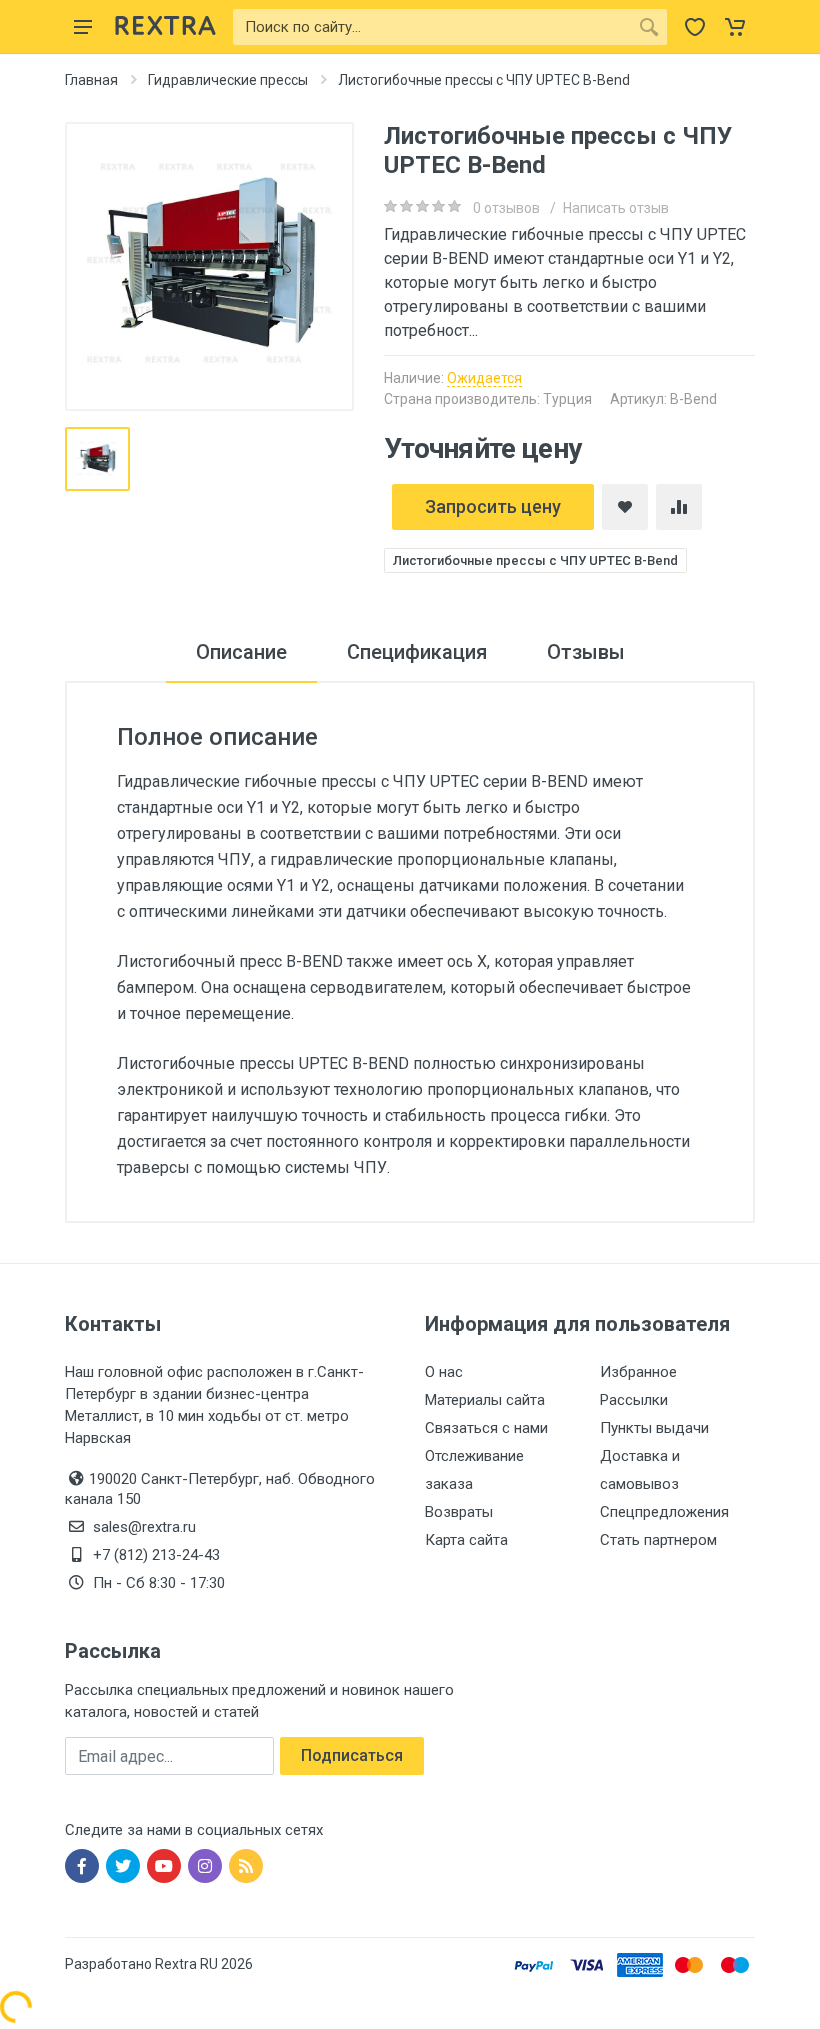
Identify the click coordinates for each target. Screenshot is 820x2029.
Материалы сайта (485, 1400)
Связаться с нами (486, 1428)
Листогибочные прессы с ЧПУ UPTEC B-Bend (535, 560)
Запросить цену (493, 506)
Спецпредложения (664, 1512)
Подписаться (352, 1755)
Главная (91, 80)
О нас (444, 1372)
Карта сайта (466, 1540)
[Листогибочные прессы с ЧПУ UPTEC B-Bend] (209, 266)
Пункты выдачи (654, 1428)
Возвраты (459, 1512)
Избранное (638, 1372)
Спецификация (417, 652)
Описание (241, 652)
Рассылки (634, 1400)
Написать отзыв (616, 208)
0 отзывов (506, 208)
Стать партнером (658, 1540)
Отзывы (586, 652)
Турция (567, 399)
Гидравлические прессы (228, 80)
